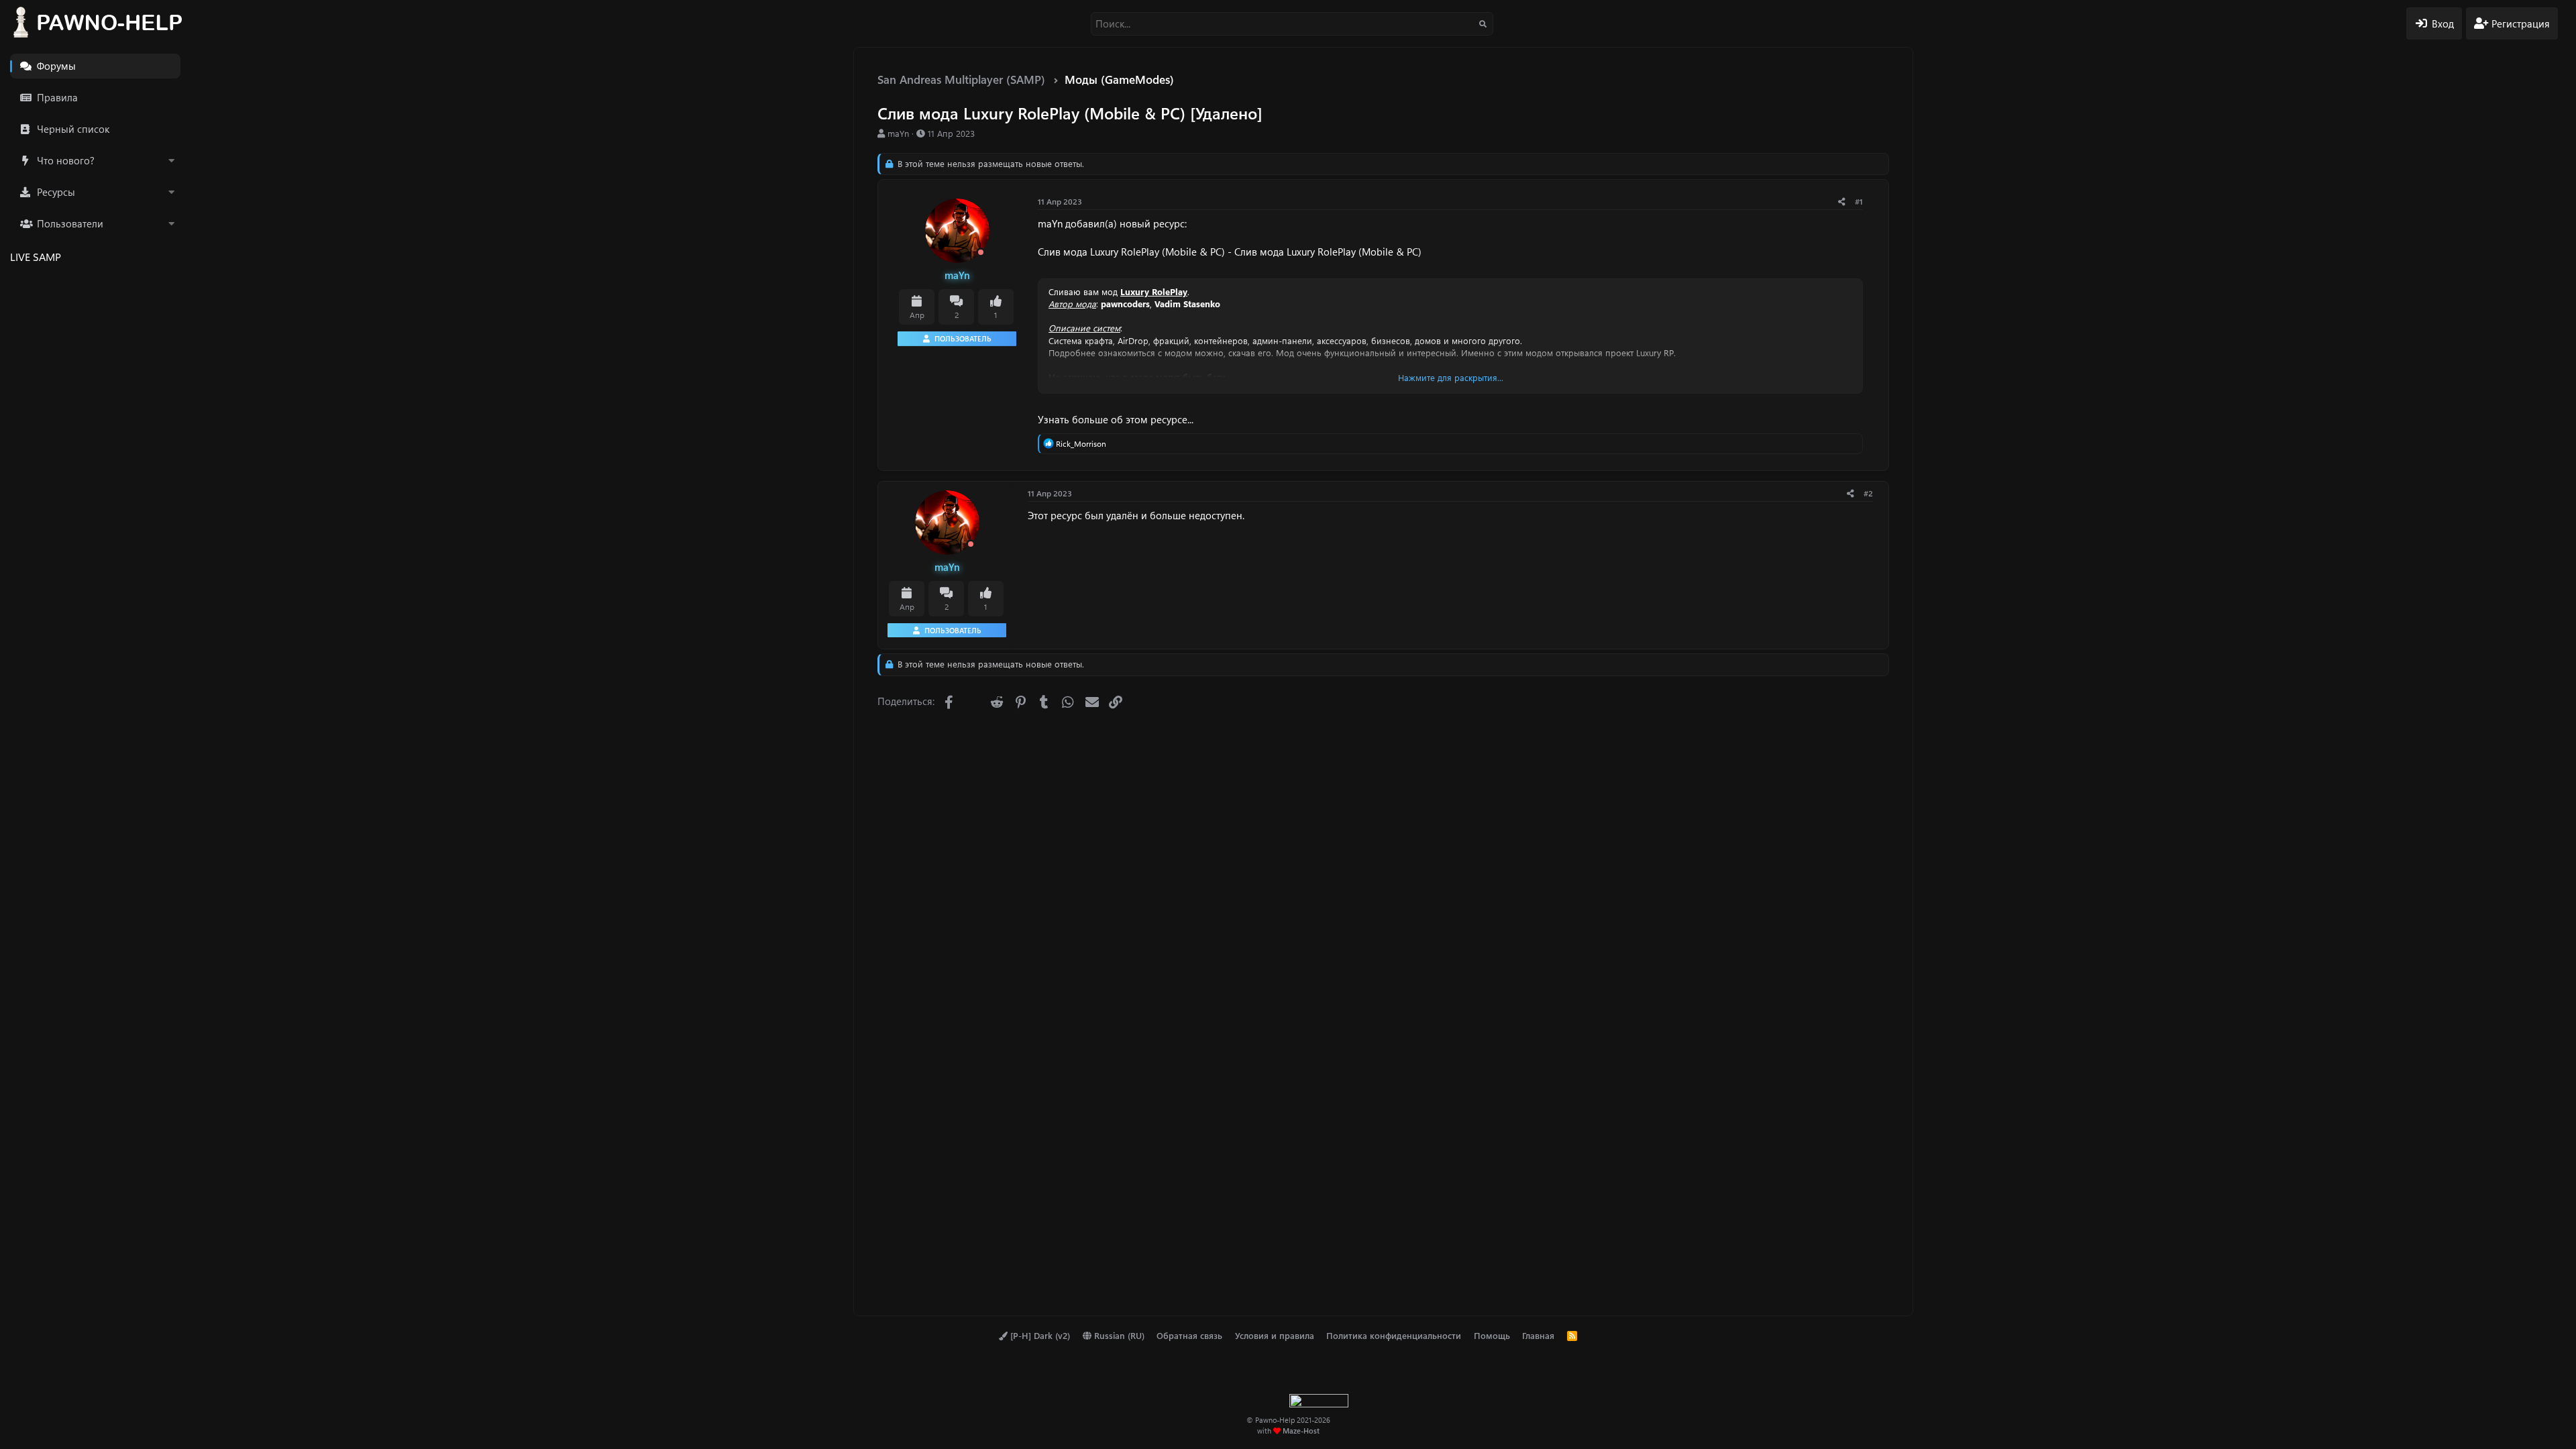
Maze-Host (1301, 1431)
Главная (1538, 1335)
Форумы (56, 66)
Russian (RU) (1118, 1335)
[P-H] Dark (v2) (1039, 1335)
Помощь (1492, 1335)
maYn (898, 133)
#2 (1868, 493)
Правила (57, 97)
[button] (171, 161)
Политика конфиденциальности (1394, 1335)
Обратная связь (1189, 1335)
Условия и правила (1275, 1335)
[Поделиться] (1842, 202)
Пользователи (70, 223)
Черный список (73, 129)
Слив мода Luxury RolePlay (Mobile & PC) (1131, 252)
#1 (1859, 201)
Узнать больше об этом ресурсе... (1116, 419)
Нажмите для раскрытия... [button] (1451, 377)
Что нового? (66, 160)
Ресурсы (56, 192)
